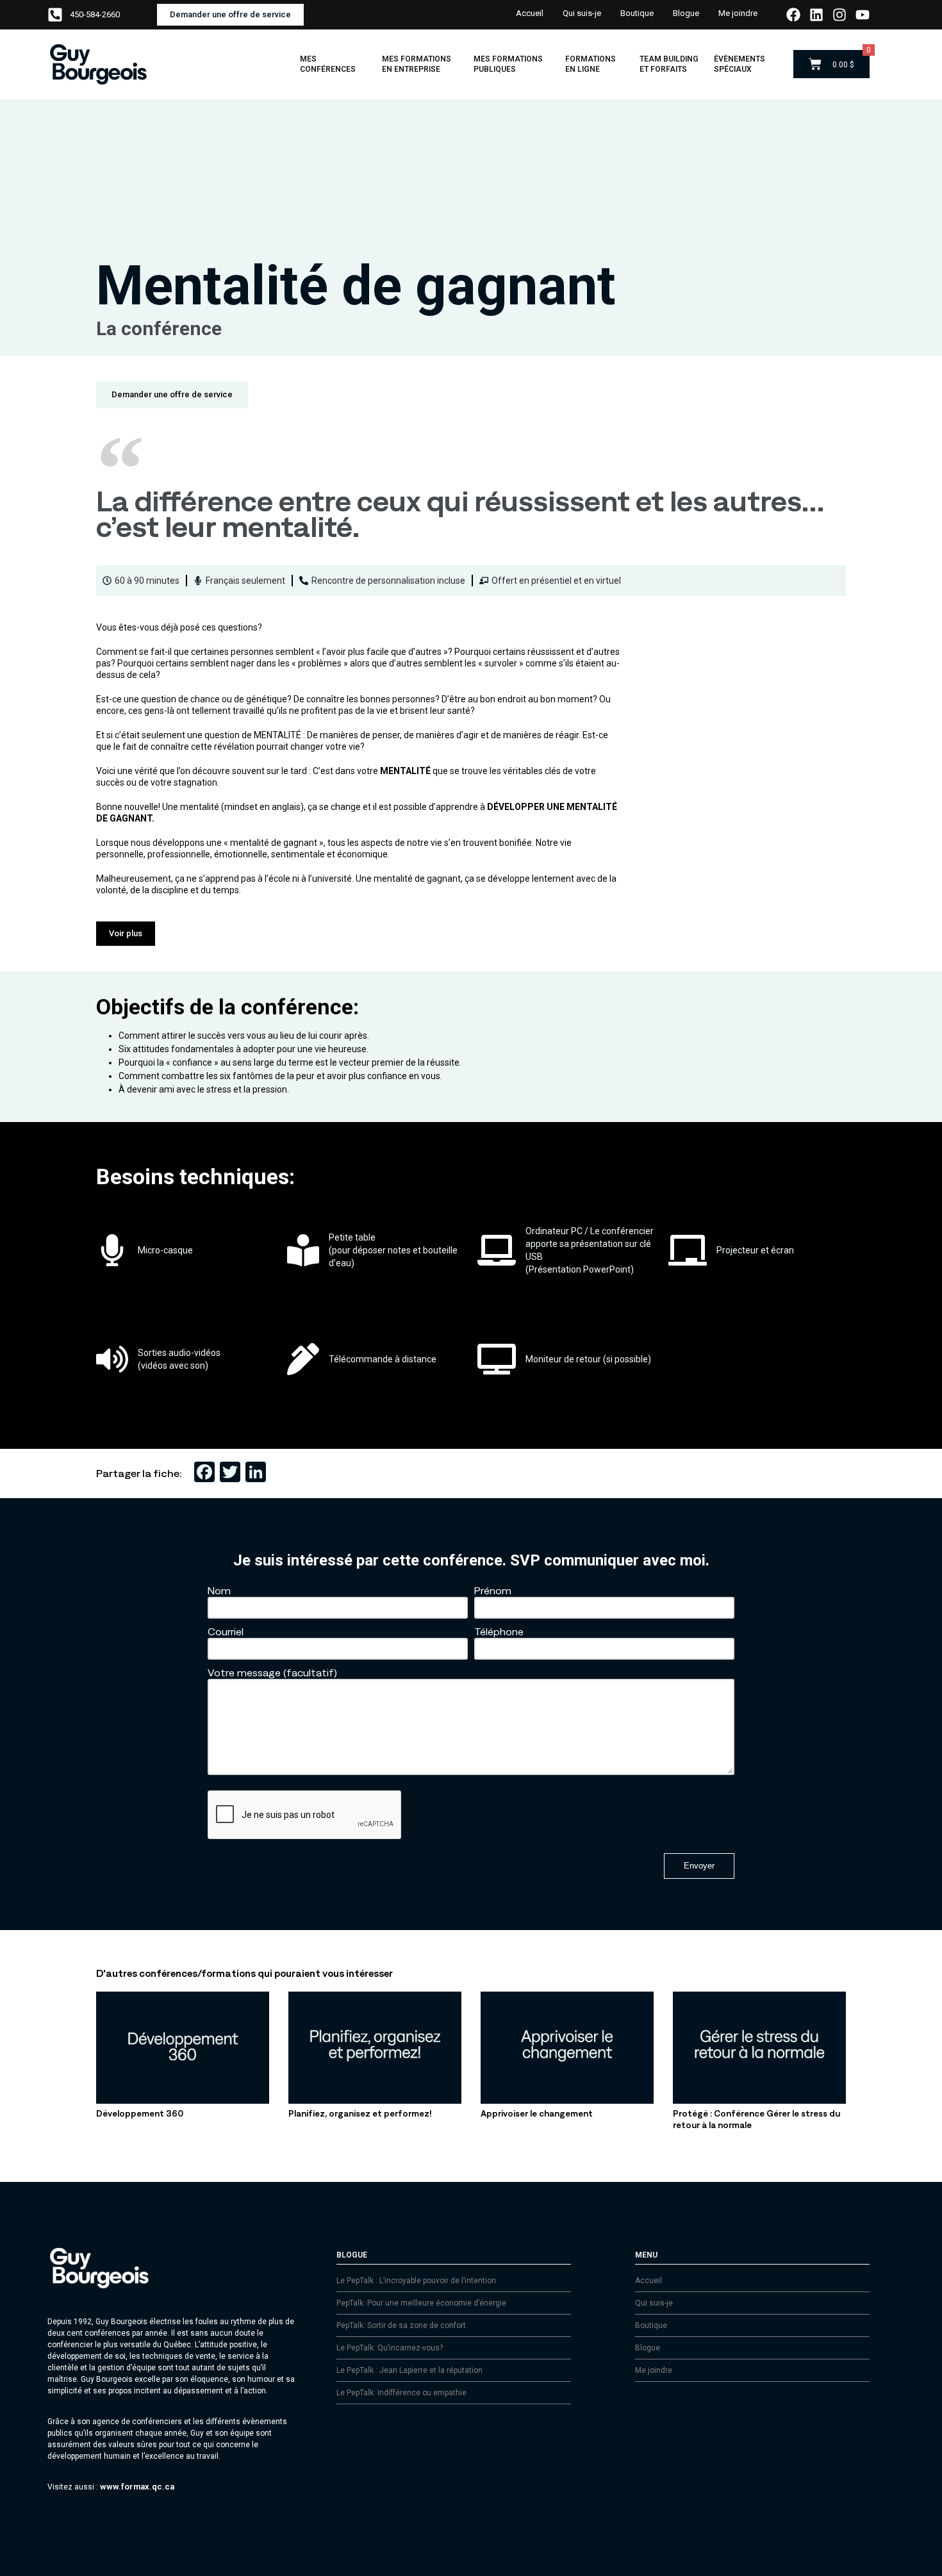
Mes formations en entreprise (417, 64)
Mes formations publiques (508, 64)
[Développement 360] (183, 2101)
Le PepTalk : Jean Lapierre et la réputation (409, 2370)
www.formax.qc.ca (137, 2487)
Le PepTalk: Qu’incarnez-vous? (390, 2348)
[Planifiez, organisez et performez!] (375, 2101)
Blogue (686, 13)
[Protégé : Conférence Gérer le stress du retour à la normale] (759, 2101)
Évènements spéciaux (740, 64)
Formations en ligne (591, 64)
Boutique (637, 13)
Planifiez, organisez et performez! (360, 2114)
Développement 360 (140, 2114)
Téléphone (499, 1631)
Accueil (530, 13)
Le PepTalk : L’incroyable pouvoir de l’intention (416, 2281)
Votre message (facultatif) (272, 1672)
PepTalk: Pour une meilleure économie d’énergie (421, 2303)
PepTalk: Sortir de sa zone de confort (401, 2325)
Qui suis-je (582, 13)
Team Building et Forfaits (669, 64)
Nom (219, 1590)
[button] (126, 934)
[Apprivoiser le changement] (567, 2101)
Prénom (493, 1590)
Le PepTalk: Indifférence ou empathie (401, 2393)
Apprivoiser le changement (537, 2114)
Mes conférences (328, 64)
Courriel (226, 1631)
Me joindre (738, 13)
